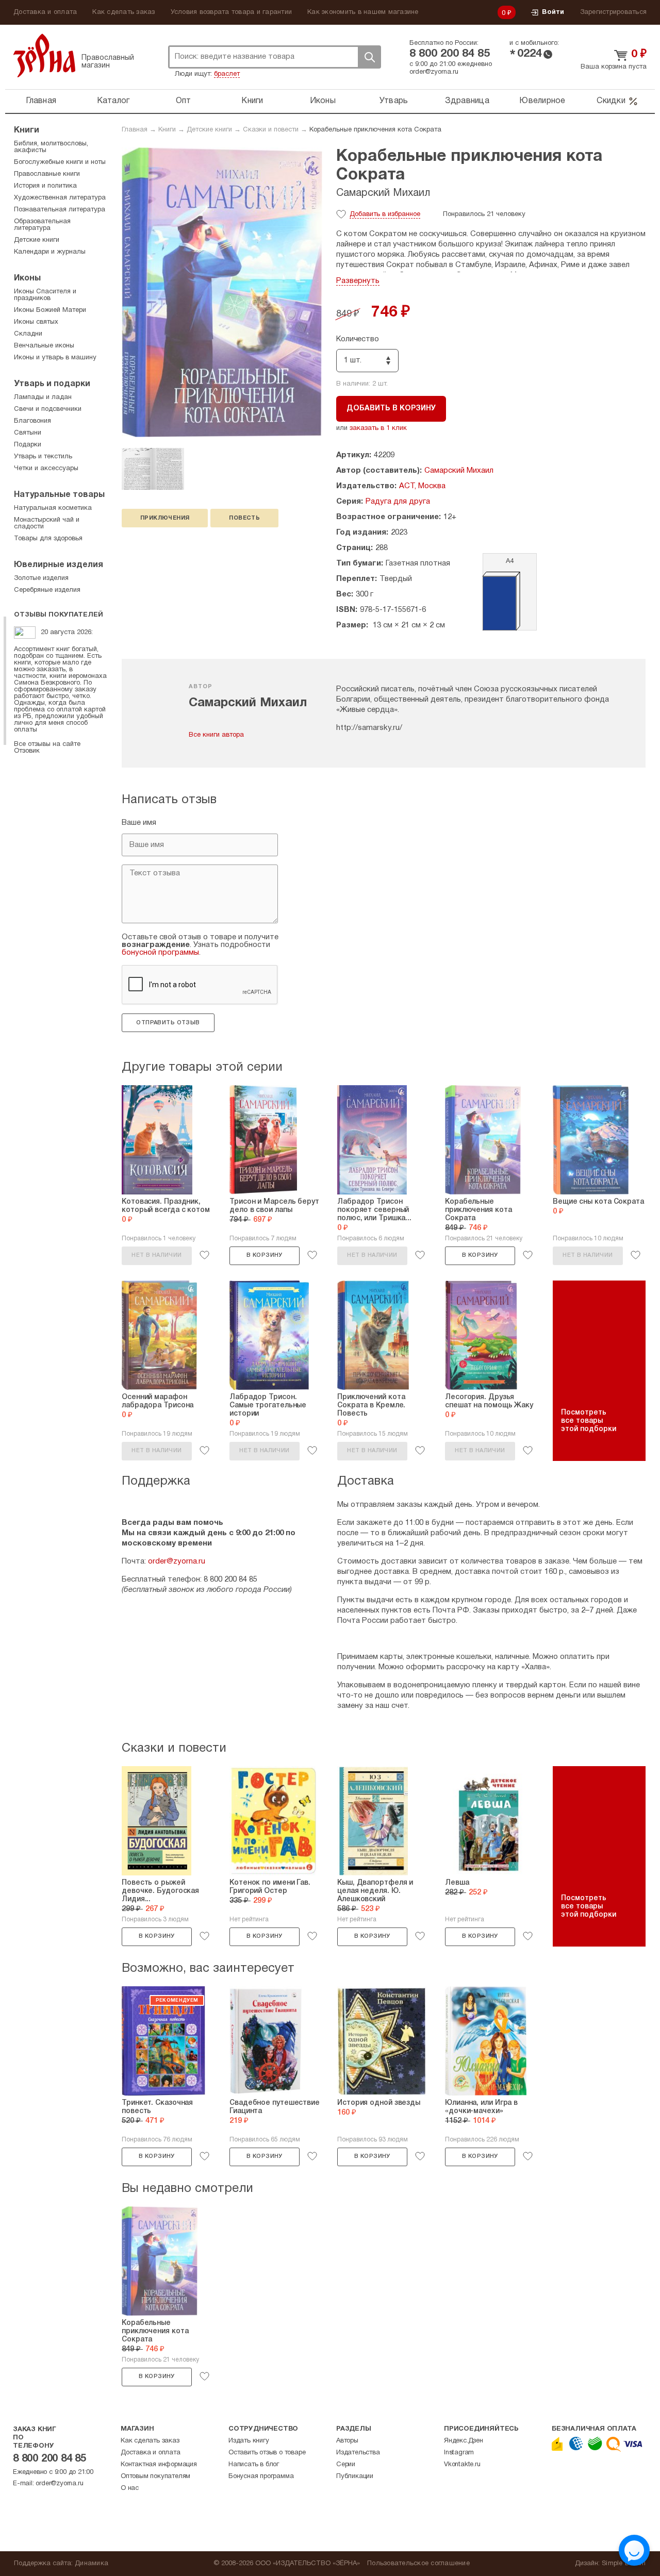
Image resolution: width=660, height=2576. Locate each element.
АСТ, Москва (422, 486)
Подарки (28, 445)
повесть (244, 518)
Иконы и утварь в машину (55, 358)
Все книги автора (216, 735)
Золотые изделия (41, 578)
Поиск (369, 57)
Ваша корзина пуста (614, 67)
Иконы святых (36, 322)
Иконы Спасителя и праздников (45, 295)
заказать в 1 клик (378, 428)
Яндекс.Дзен (464, 2441)
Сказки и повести (271, 130)
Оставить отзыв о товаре (267, 2453)
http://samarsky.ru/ (369, 728)
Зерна (44, 55)
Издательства (358, 2453)
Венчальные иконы (44, 346)
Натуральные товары (59, 495)
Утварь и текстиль (43, 457)
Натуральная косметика (53, 508)
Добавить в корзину (391, 409)
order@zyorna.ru (434, 72)
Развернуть (358, 281)
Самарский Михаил (383, 193)
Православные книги (47, 174)
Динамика (92, 2564)
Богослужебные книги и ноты (60, 162)
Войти (553, 12)
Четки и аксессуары (46, 469)
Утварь (394, 101)
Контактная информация (159, 2465)
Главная (41, 101)
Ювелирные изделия (59, 565)
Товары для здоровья (48, 539)
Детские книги (209, 130)
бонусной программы (160, 953)
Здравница (467, 101)
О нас (130, 2488)
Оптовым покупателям (155, 2477)
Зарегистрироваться (614, 12)
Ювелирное (542, 101)
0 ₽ (507, 13)
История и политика (45, 186)
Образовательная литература (42, 225)
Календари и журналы (50, 252)
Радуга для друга (398, 502)
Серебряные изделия (47, 590)
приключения (165, 518)
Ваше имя (139, 823)
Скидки (611, 101)
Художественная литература (60, 198)
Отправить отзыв (168, 1023)
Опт (184, 101)
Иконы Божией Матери (50, 310)
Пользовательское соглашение (418, 2564)
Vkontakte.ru (462, 2465)
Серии (346, 2465)
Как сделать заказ (123, 12)
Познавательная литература (60, 210)
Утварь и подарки (52, 384)
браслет (227, 74)
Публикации (355, 2477)
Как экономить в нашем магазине (363, 12)
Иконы (323, 101)
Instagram (459, 2453)
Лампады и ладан (43, 397)
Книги (252, 101)
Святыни (28, 433)
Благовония (32, 421)
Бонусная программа (261, 2477)
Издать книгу (249, 2441)
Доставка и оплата (45, 12)
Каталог (113, 101)
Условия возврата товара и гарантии (232, 12)
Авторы (347, 2441)
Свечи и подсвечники (48, 409)
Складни (28, 334)
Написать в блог (254, 2465)
